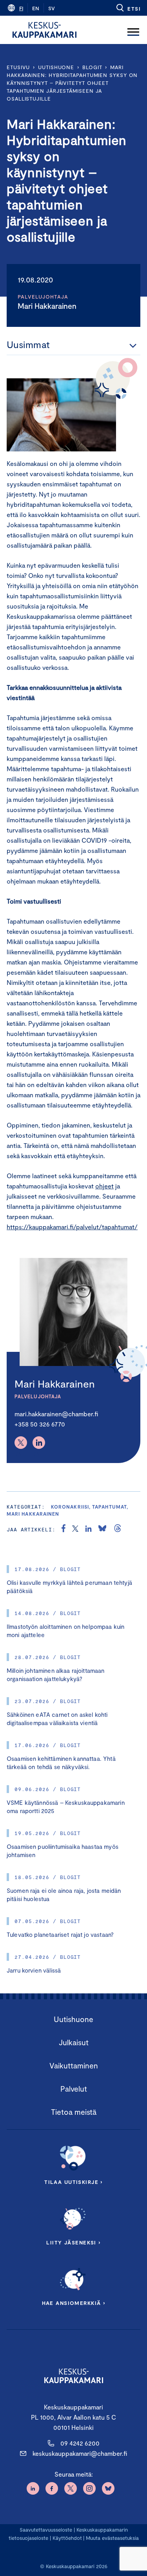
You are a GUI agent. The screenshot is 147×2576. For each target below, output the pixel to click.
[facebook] (64, 1529)
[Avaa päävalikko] (133, 30)
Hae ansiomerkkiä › (74, 2303)
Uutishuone (56, 67)
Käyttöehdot (67, 2538)
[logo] (44, 30)
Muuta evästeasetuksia (112, 2538)
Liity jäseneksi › (73, 2242)
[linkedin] (88, 1529)
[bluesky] (102, 1529)
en (36, 8)
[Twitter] (21, 1443)
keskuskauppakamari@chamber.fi (80, 2453)
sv (52, 8)
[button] (128, 8)
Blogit (92, 67)
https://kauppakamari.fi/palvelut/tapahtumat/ (72, 1227)
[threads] (118, 1529)
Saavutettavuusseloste (46, 2530)
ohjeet (104, 1186)
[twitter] (75, 1529)
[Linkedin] (39, 1443)
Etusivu (18, 67)
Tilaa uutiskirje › (73, 2182)
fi (21, 8)
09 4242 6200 (80, 2443)
